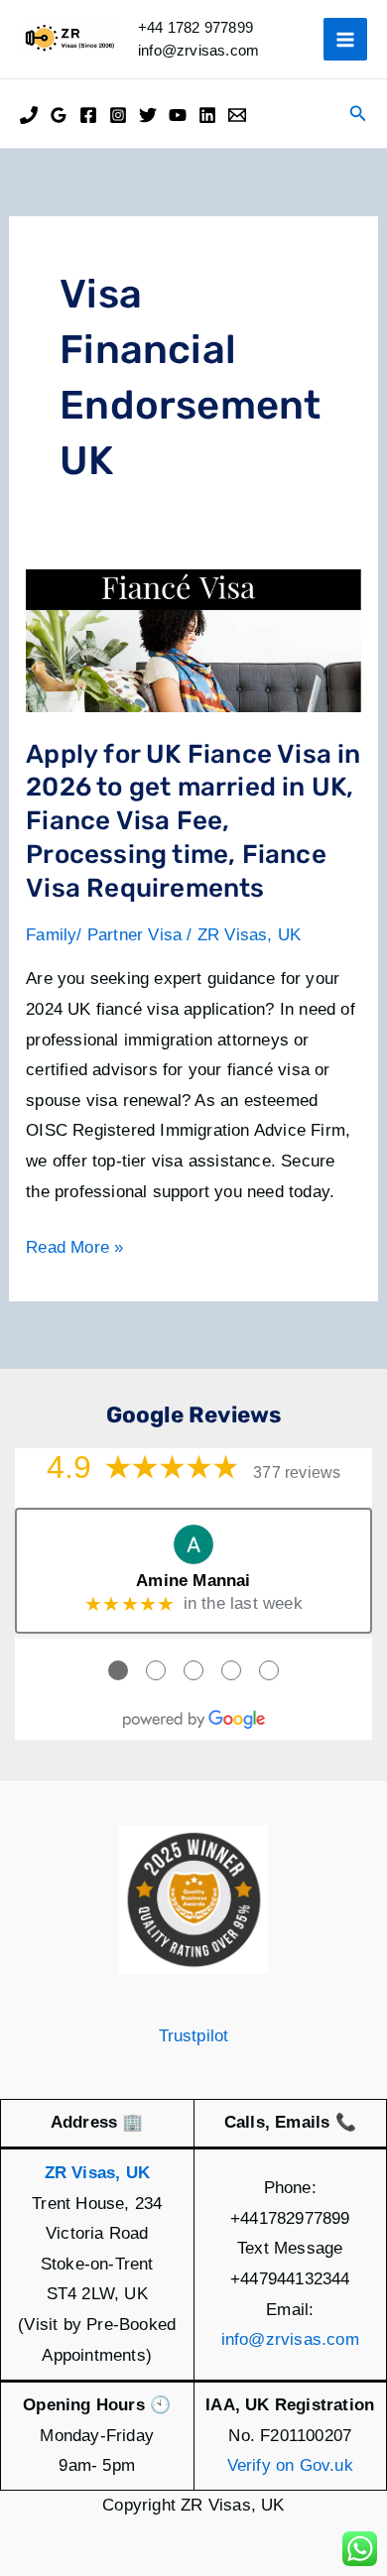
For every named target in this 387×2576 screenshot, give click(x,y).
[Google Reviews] (59, 115)
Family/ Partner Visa (104, 935)
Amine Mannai (193, 1581)
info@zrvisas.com (290, 2339)
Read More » (74, 1250)
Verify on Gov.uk (290, 2465)
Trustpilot (194, 2036)
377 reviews (297, 1472)
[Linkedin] (207, 115)
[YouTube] (178, 115)
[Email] (237, 115)
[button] (358, 114)
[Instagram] (118, 115)
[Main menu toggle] (345, 40)
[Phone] (29, 115)
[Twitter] (148, 115)
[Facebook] (88, 115)
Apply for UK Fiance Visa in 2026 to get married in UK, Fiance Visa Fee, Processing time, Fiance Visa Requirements (193, 821)
